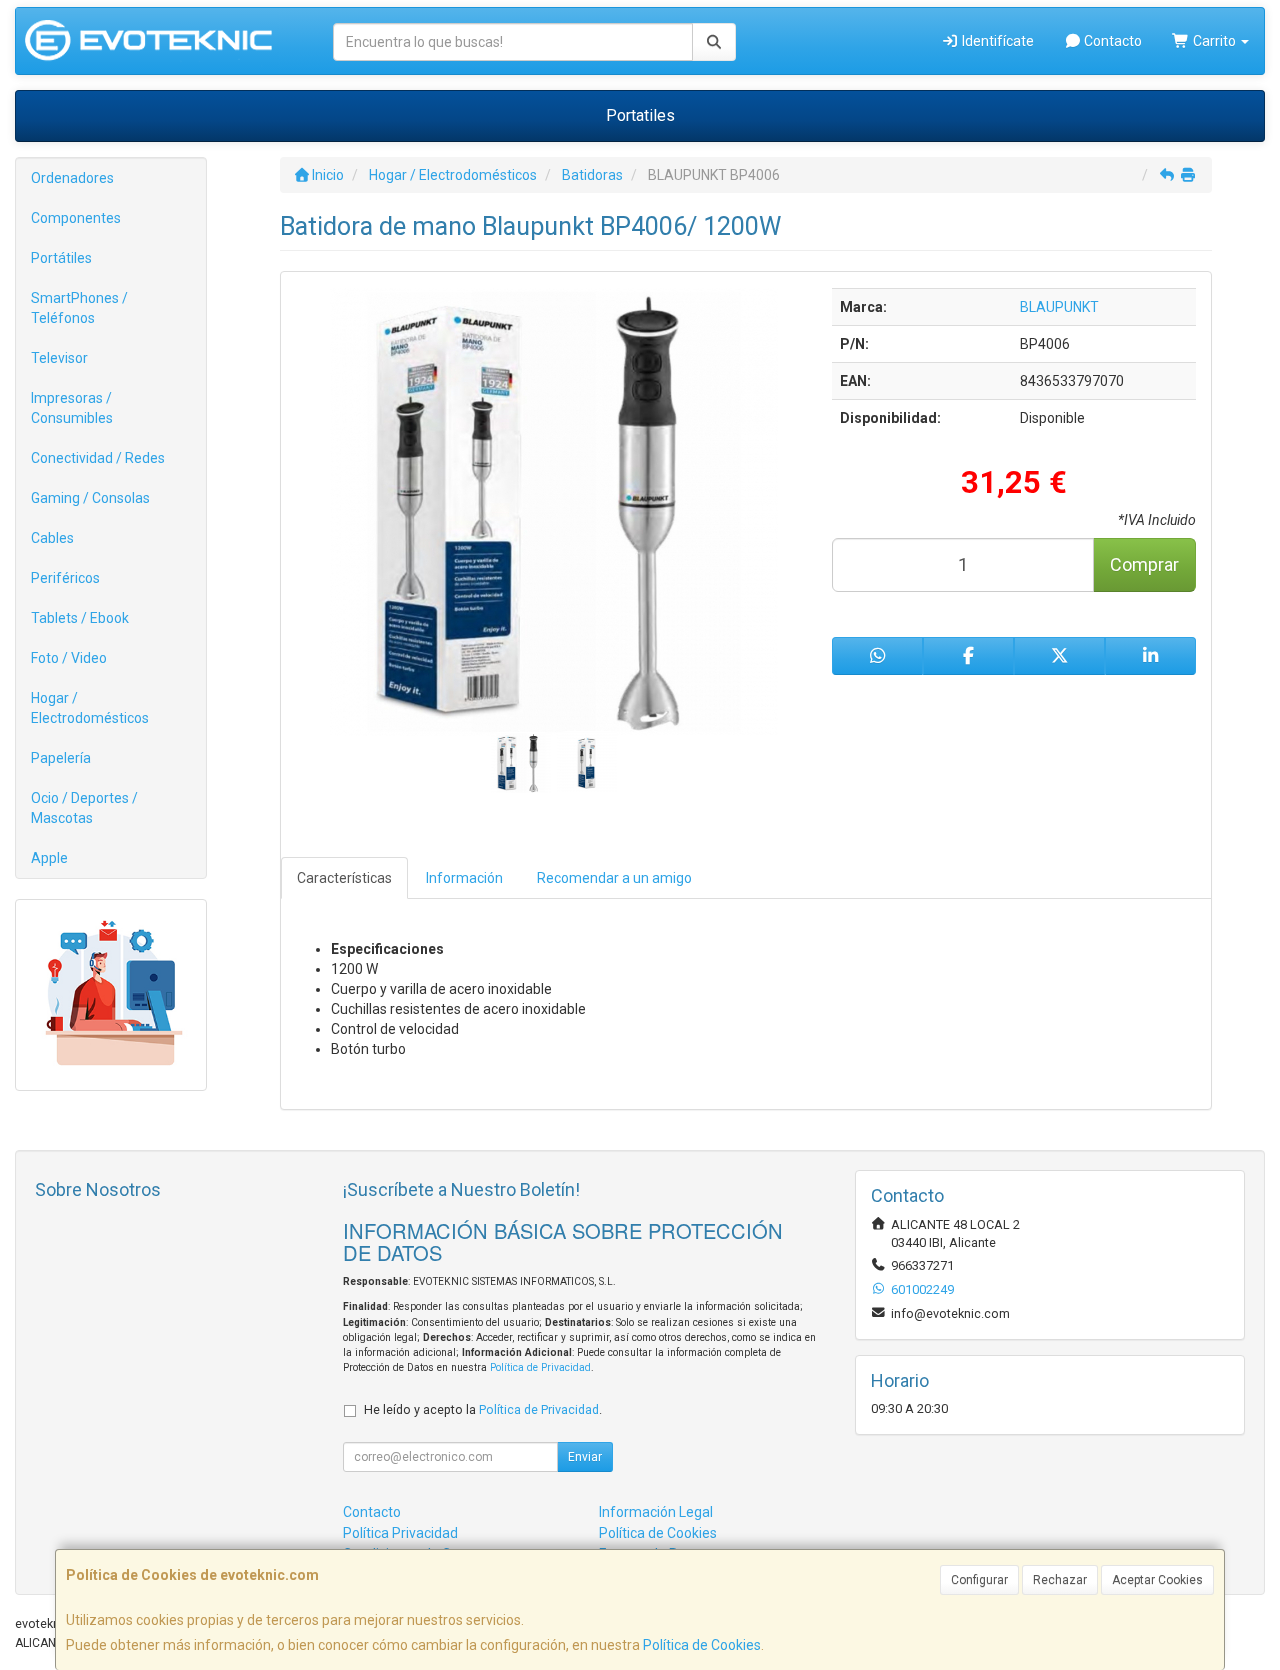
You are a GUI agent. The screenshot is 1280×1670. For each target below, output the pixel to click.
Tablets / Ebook (80, 618)
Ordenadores (72, 178)
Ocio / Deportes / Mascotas (84, 808)
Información (464, 878)
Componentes (76, 218)
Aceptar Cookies (1157, 1580)
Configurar (979, 1580)
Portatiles (640, 115)
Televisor (59, 358)
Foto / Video (69, 658)
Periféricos (65, 578)
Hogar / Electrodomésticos (90, 708)
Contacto (1111, 41)
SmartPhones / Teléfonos (79, 308)
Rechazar (1060, 1580)
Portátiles (61, 258)
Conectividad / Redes (98, 458)
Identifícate (996, 41)
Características (344, 878)
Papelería (61, 758)
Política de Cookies (702, 1645)
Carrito (1214, 41)
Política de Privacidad (540, 1367)
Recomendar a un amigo (614, 878)
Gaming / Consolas (90, 498)
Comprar (1144, 564)
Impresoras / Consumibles (72, 408)
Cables (52, 538)
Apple (49, 858)
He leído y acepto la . (483, 1409)
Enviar (585, 1457)
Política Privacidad (400, 1533)
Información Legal (656, 1512)
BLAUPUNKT (1059, 307)
